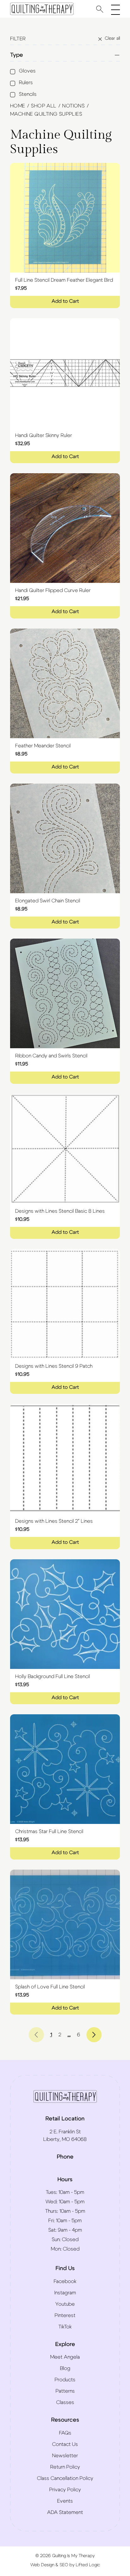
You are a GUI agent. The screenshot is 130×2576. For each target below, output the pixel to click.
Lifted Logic (88, 2565)
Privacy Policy (65, 2490)
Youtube (65, 2304)
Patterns (65, 2391)
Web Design (42, 2565)
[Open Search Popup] (100, 9)
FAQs (65, 2433)
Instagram (65, 2293)
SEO (64, 2565)
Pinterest (65, 2315)
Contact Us (65, 2444)
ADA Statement (65, 2512)
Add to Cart (65, 301)
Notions (73, 106)
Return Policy (65, 2467)
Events (65, 2501)
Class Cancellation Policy (65, 2478)
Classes (65, 2402)
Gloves (27, 71)
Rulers (26, 83)
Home (18, 106)
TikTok (65, 2327)
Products (65, 2380)
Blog (65, 2368)
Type (17, 55)
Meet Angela (65, 2357)
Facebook (65, 2281)
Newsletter (65, 2456)
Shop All (44, 106)
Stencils (28, 94)
